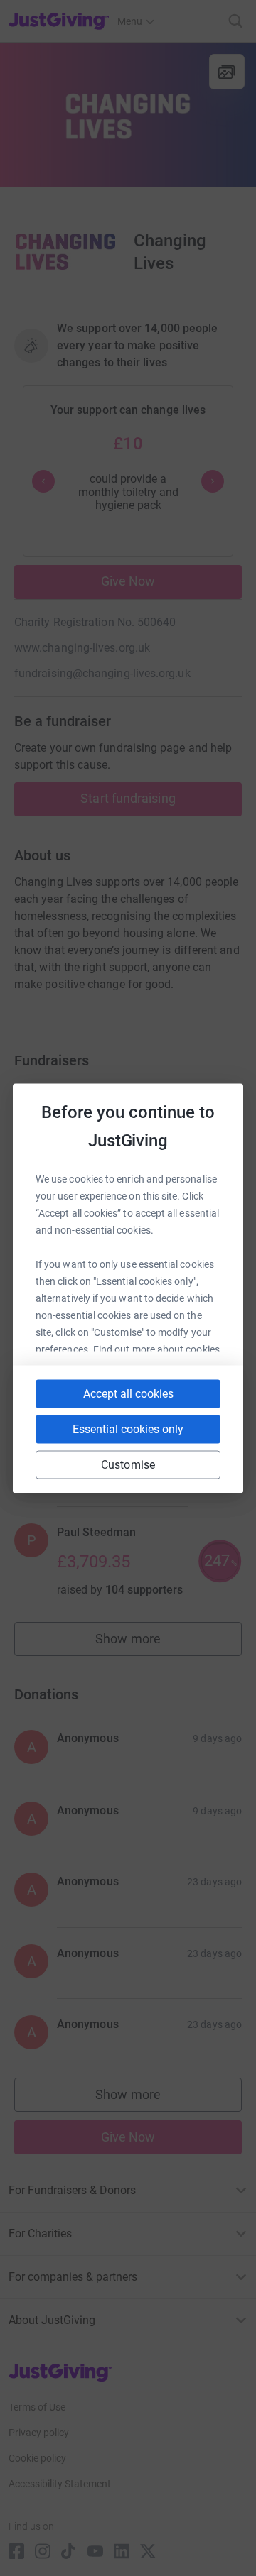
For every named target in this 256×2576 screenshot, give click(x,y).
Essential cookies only (128, 1429)
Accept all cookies (128, 1393)
